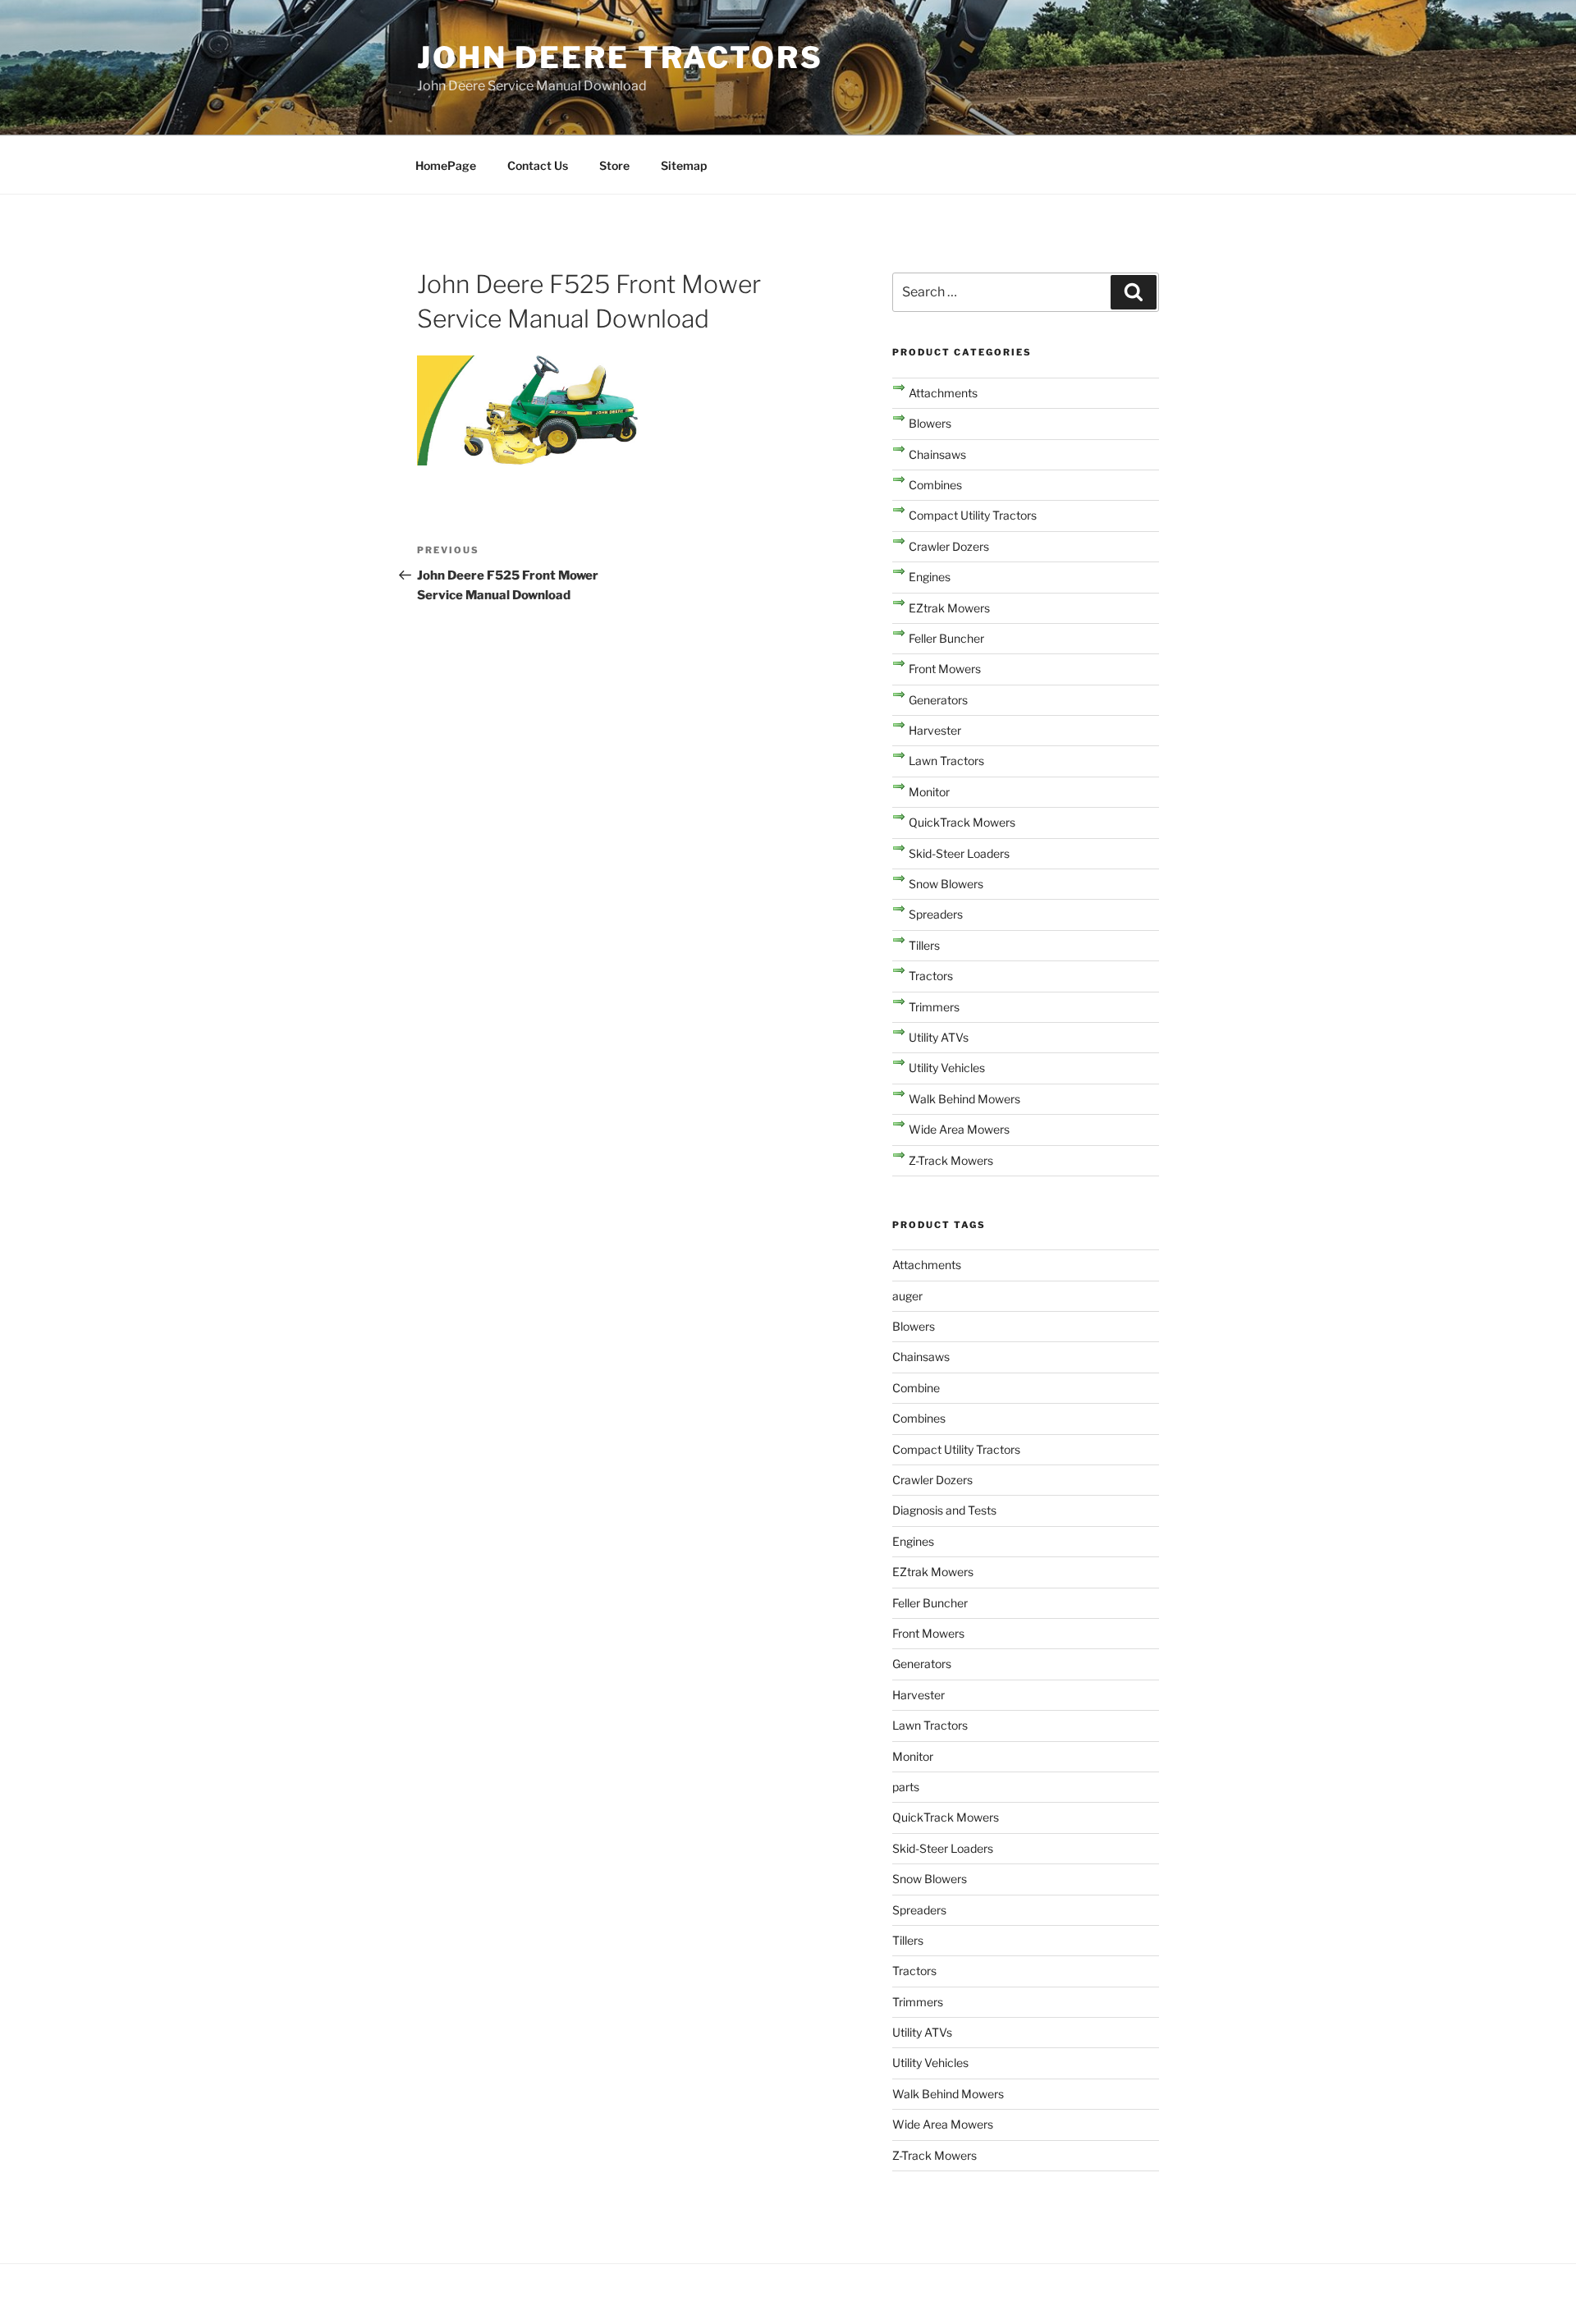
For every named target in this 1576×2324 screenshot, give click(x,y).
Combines (935, 485)
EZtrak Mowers (949, 608)
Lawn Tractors (946, 761)
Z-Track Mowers (951, 1160)
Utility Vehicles (947, 1068)
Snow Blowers (946, 884)
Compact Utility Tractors (973, 515)
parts (906, 1787)
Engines (930, 577)
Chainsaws (937, 454)
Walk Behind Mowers (964, 1099)
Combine (916, 1388)
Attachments (943, 393)
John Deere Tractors (620, 57)
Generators (938, 700)
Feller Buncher (946, 638)
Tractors (931, 976)
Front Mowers (945, 669)
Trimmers (934, 1007)
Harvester (935, 730)
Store (614, 165)
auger (907, 1296)
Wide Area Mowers (959, 1129)
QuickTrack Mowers (962, 822)
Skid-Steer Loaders (959, 853)
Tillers (924, 945)
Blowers (930, 423)
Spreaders (936, 914)
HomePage (446, 165)
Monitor (929, 792)
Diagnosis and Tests (944, 1510)
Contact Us (538, 165)
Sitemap (684, 165)
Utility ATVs (939, 1037)
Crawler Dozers (949, 546)
